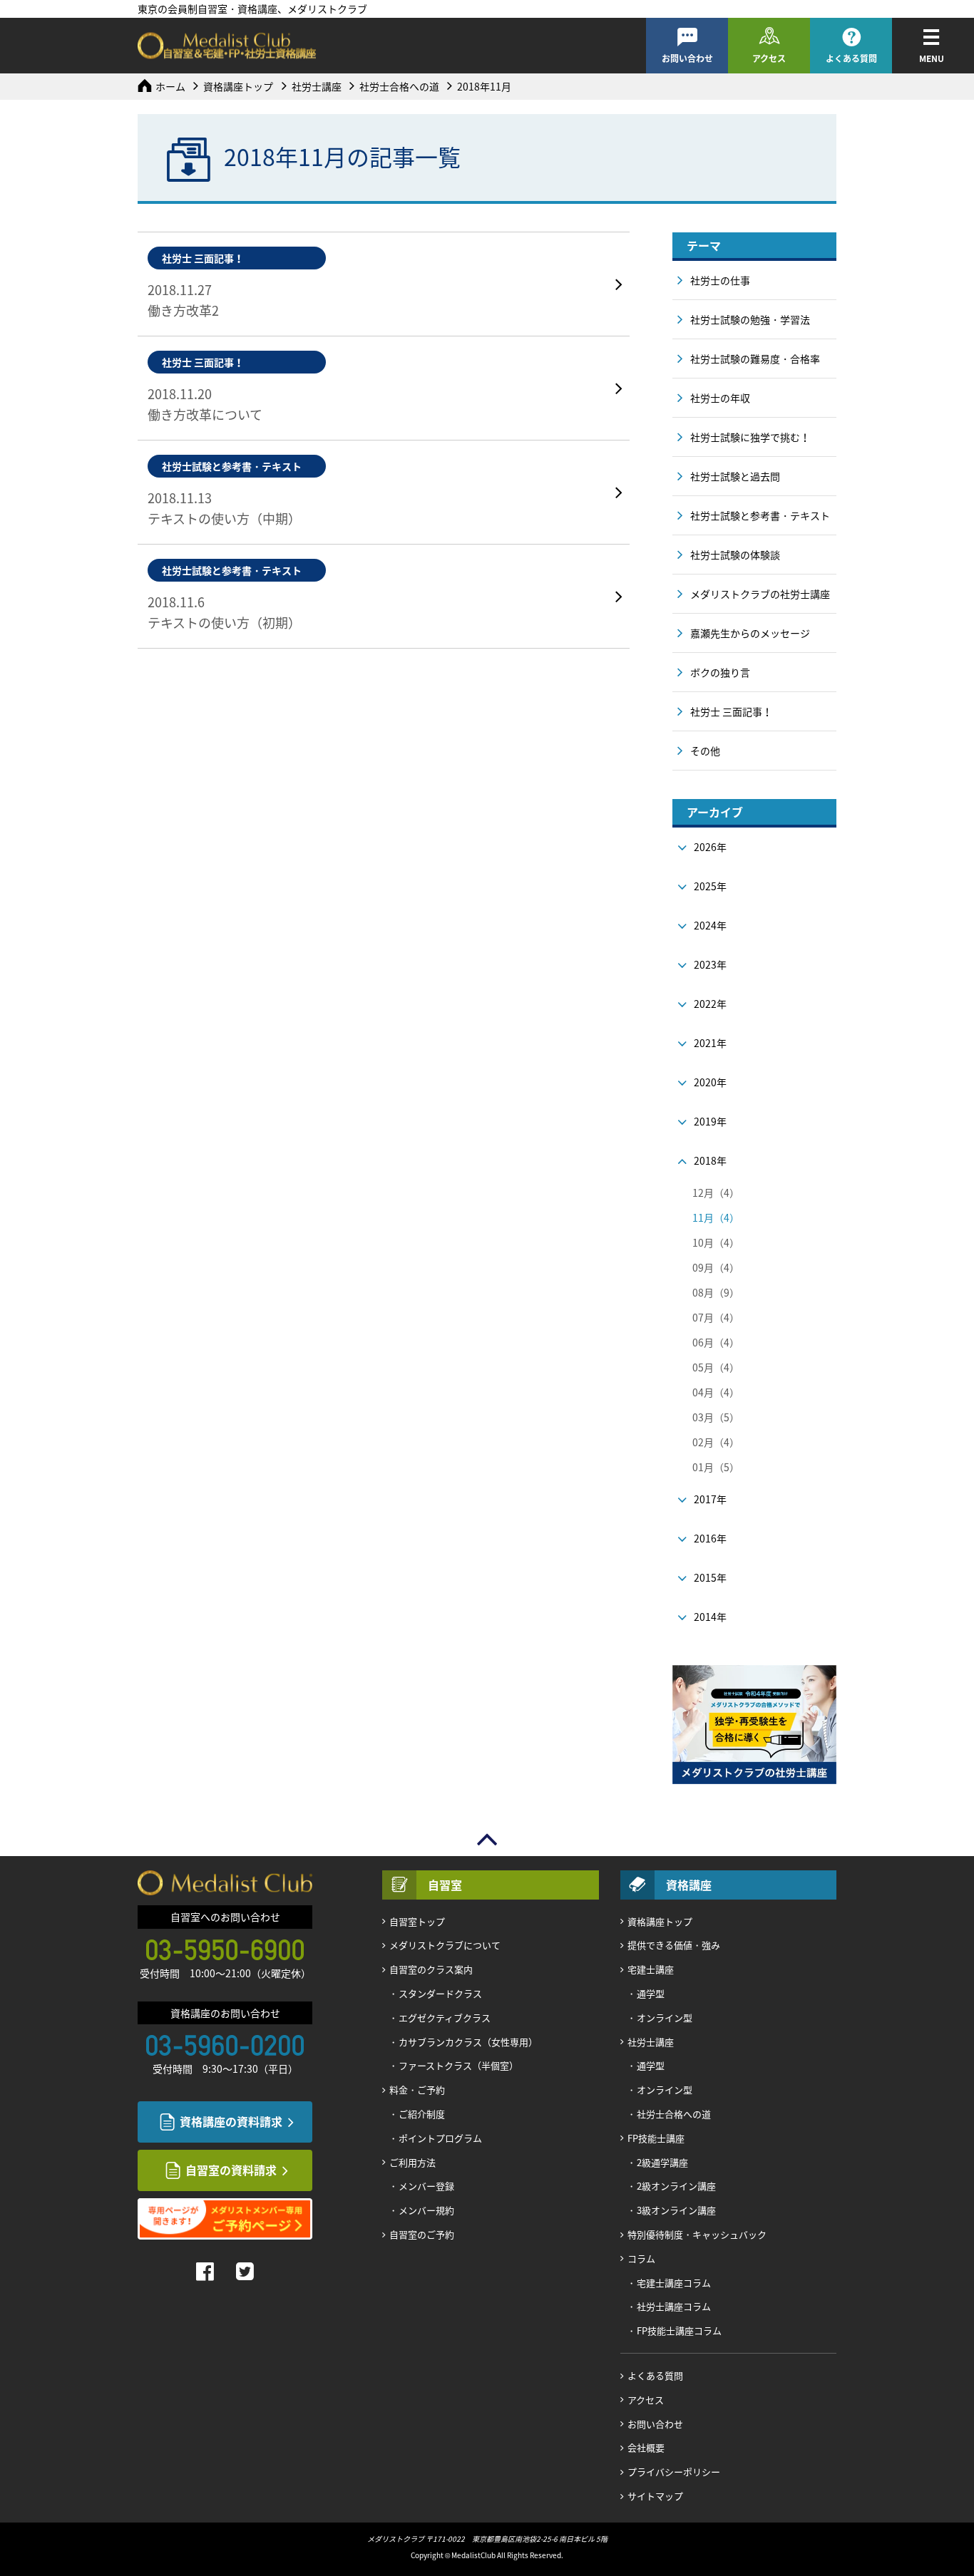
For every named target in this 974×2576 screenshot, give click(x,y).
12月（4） (716, 1192)
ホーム (170, 86)
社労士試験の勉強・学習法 (750, 319)
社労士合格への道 (399, 86)
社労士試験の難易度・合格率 (755, 359)
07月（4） (716, 1317)
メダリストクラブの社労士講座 (760, 594)
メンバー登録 (426, 2186)
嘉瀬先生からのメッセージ (750, 633)
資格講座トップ (238, 86)
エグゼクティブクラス (445, 2018)
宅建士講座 (651, 1969)
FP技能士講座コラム (679, 2330)
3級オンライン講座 (676, 2210)
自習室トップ (417, 1921)
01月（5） (716, 1467)
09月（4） (716, 1267)
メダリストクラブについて (445, 1945)
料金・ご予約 (417, 2090)
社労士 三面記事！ (731, 711)
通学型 (651, 1993)
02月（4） (716, 1442)
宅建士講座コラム (674, 2283)
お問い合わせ (687, 58)
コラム (641, 2258)
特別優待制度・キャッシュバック (697, 2234)
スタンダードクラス (440, 1993)
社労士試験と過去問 (735, 476)
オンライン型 (665, 2018)
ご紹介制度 (422, 2114)
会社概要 (646, 2447)
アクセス (769, 58)
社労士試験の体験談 (735, 555)
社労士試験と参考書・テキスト (760, 515)
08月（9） (716, 1292)
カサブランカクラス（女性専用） (468, 2042)
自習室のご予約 (422, 2234)
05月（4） (716, 1367)
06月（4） (716, 1342)
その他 (705, 751)
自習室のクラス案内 (431, 1969)
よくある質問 (851, 58)
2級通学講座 (662, 2162)
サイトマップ (655, 2496)
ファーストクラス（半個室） (458, 2065)
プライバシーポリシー (674, 2472)
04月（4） (716, 1392)
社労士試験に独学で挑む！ (750, 437)
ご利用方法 (412, 2162)
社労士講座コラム (674, 2306)
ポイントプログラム (440, 2138)
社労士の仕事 (720, 280)
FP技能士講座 (656, 2138)
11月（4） (716, 1217)
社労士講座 (317, 86)
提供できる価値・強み (674, 1945)
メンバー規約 (426, 2210)
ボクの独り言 (720, 672)
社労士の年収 (720, 398)
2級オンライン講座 (676, 2186)
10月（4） (716, 1242)
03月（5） (716, 1417)
